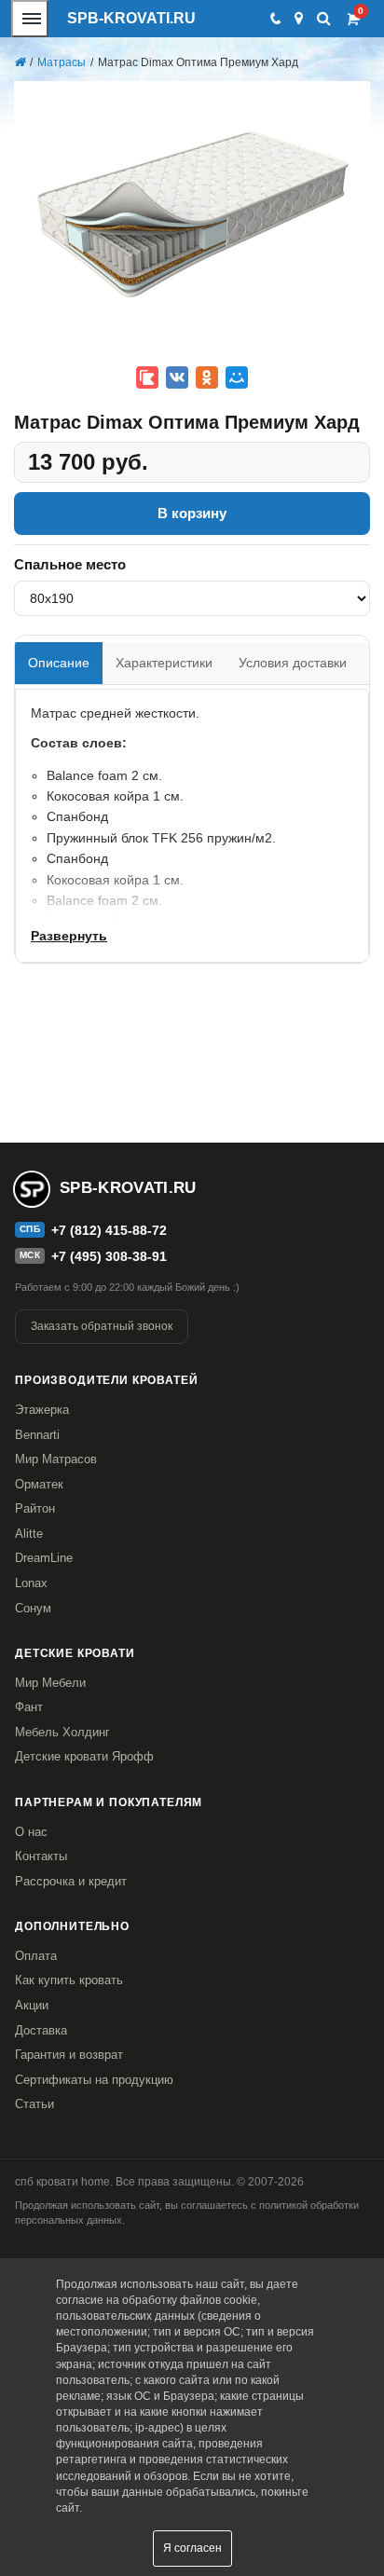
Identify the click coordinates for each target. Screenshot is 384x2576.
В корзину (192, 513)
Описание (59, 663)
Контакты (41, 1856)
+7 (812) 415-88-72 (109, 1230)
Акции (32, 2005)
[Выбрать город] (299, 19)
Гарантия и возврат (69, 2055)
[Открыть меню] (30, 19)
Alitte (29, 1534)
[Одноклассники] (207, 377)
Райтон (35, 1508)
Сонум (33, 1608)
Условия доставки (293, 663)
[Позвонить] (274, 19)
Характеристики (164, 663)
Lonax (31, 1583)
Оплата (36, 1956)
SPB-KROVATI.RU (131, 18)
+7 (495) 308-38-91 (109, 1256)
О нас (31, 1832)
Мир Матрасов (56, 1459)
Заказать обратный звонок (102, 1326)
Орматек (39, 1484)
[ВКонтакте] (177, 377)
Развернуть (69, 936)
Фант (29, 1707)
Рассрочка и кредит (71, 1881)
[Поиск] (324, 18)
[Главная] (20, 62)
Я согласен (192, 2548)
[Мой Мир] (237, 377)
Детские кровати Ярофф (84, 1756)
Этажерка (42, 1410)
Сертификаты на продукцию (94, 2080)
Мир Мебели (50, 1683)
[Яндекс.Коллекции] (147, 377)
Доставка (41, 2030)
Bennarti (37, 1435)
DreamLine (44, 1558)
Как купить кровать (69, 1980)
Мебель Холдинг (62, 1732)
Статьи (34, 2104)
